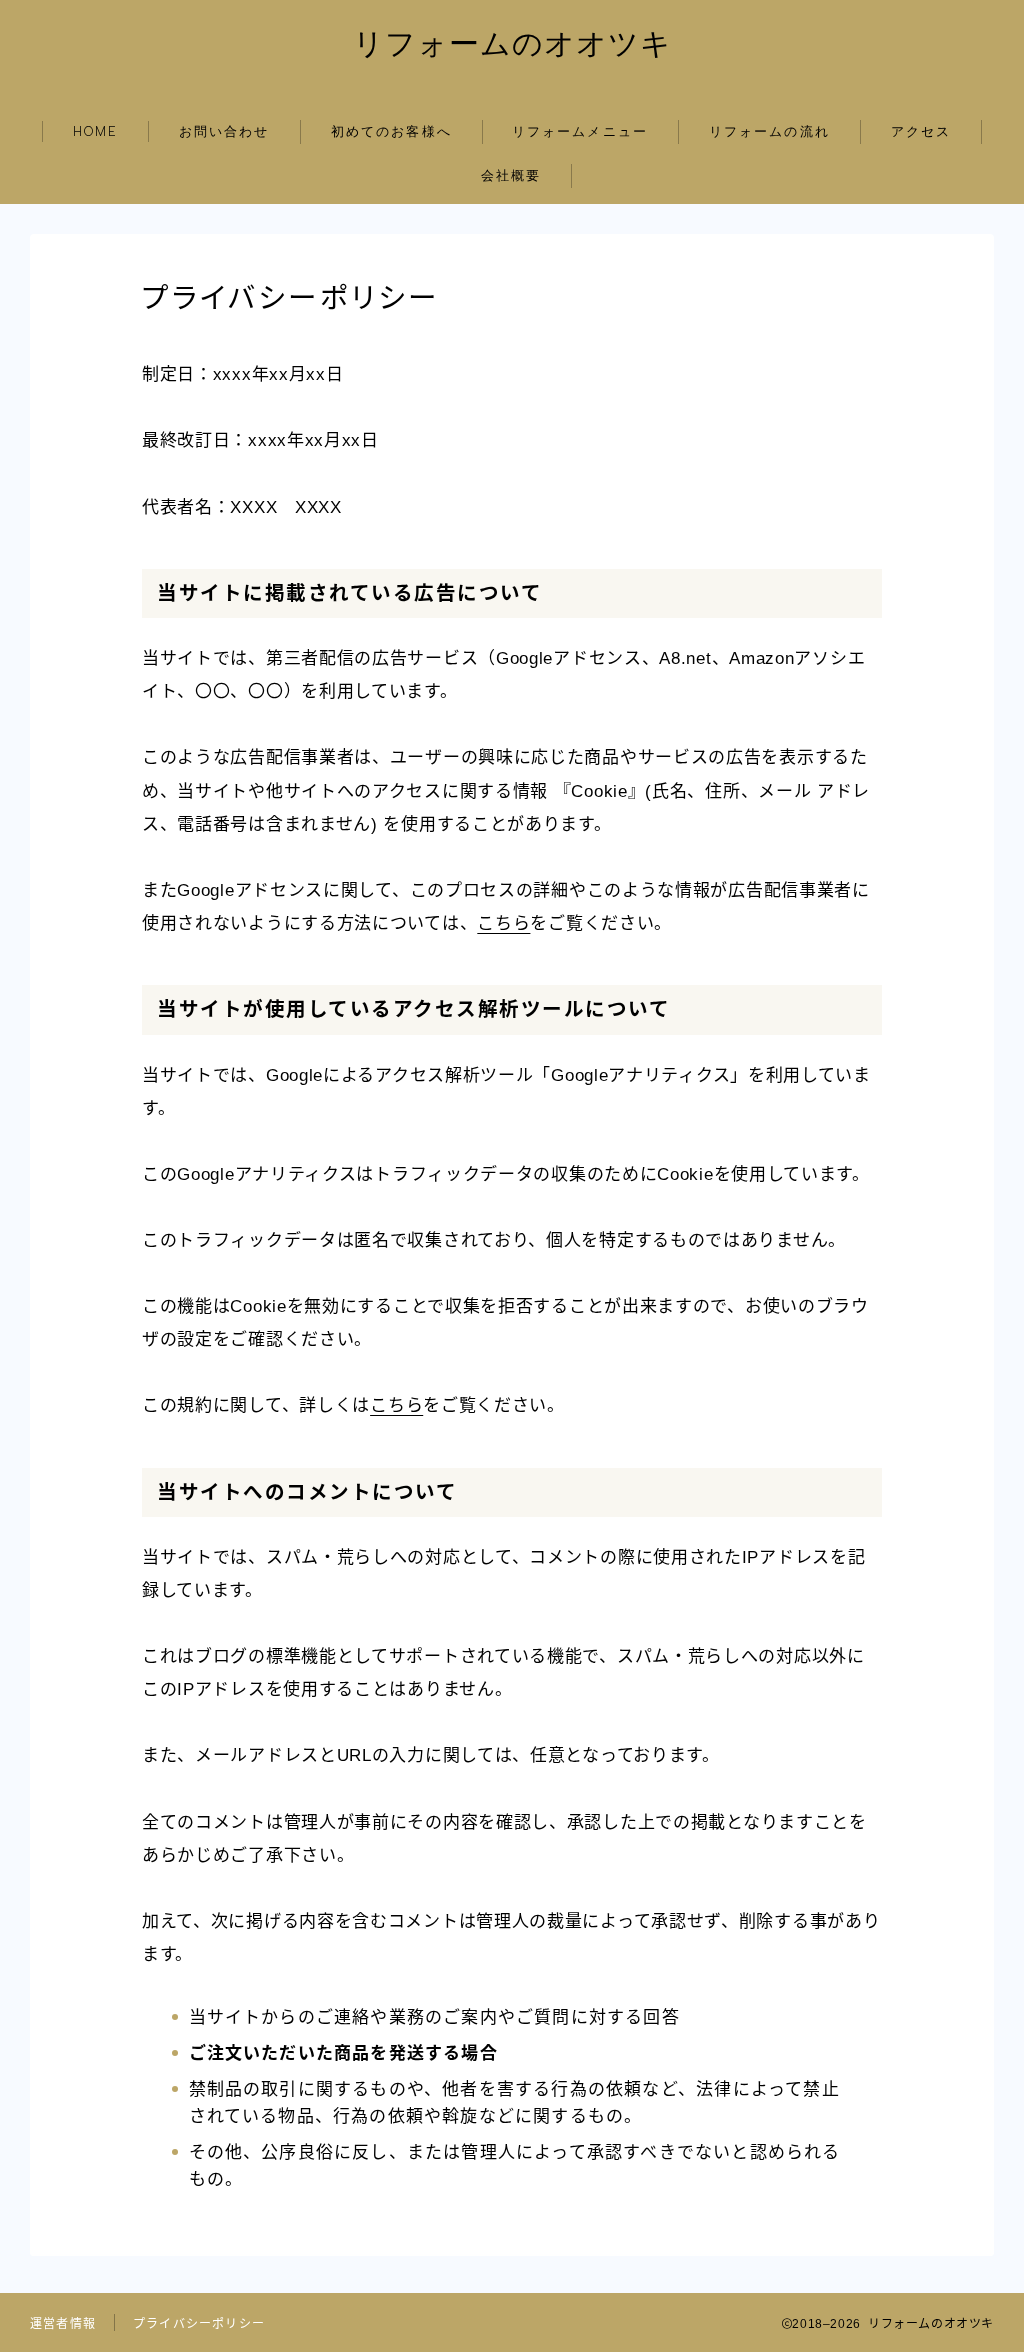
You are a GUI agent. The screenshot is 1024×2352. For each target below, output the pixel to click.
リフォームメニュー (580, 131)
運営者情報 (63, 2324)
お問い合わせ (224, 131)
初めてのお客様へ (391, 131)
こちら (503, 923)
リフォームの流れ (769, 131)
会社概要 (511, 175)
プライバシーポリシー (199, 2324)
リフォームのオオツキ (512, 43)
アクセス (921, 131)
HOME (95, 131)
